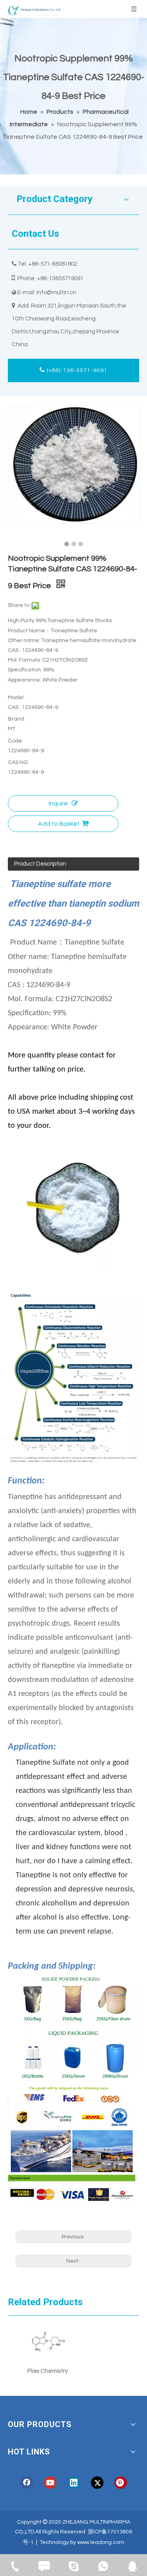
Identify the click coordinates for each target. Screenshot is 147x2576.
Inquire (58, 803)
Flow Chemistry (48, 2371)
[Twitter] (97, 2483)
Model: (16, 698)
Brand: (16, 719)
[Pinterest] (121, 2483)
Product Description (40, 864)
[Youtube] (50, 2483)
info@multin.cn (56, 292)
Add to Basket (59, 824)
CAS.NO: (18, 762)
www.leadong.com (101, 2542)
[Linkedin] (74, 2483)
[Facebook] (27, 2483)
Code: (15, 741)
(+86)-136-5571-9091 (76, 370)
